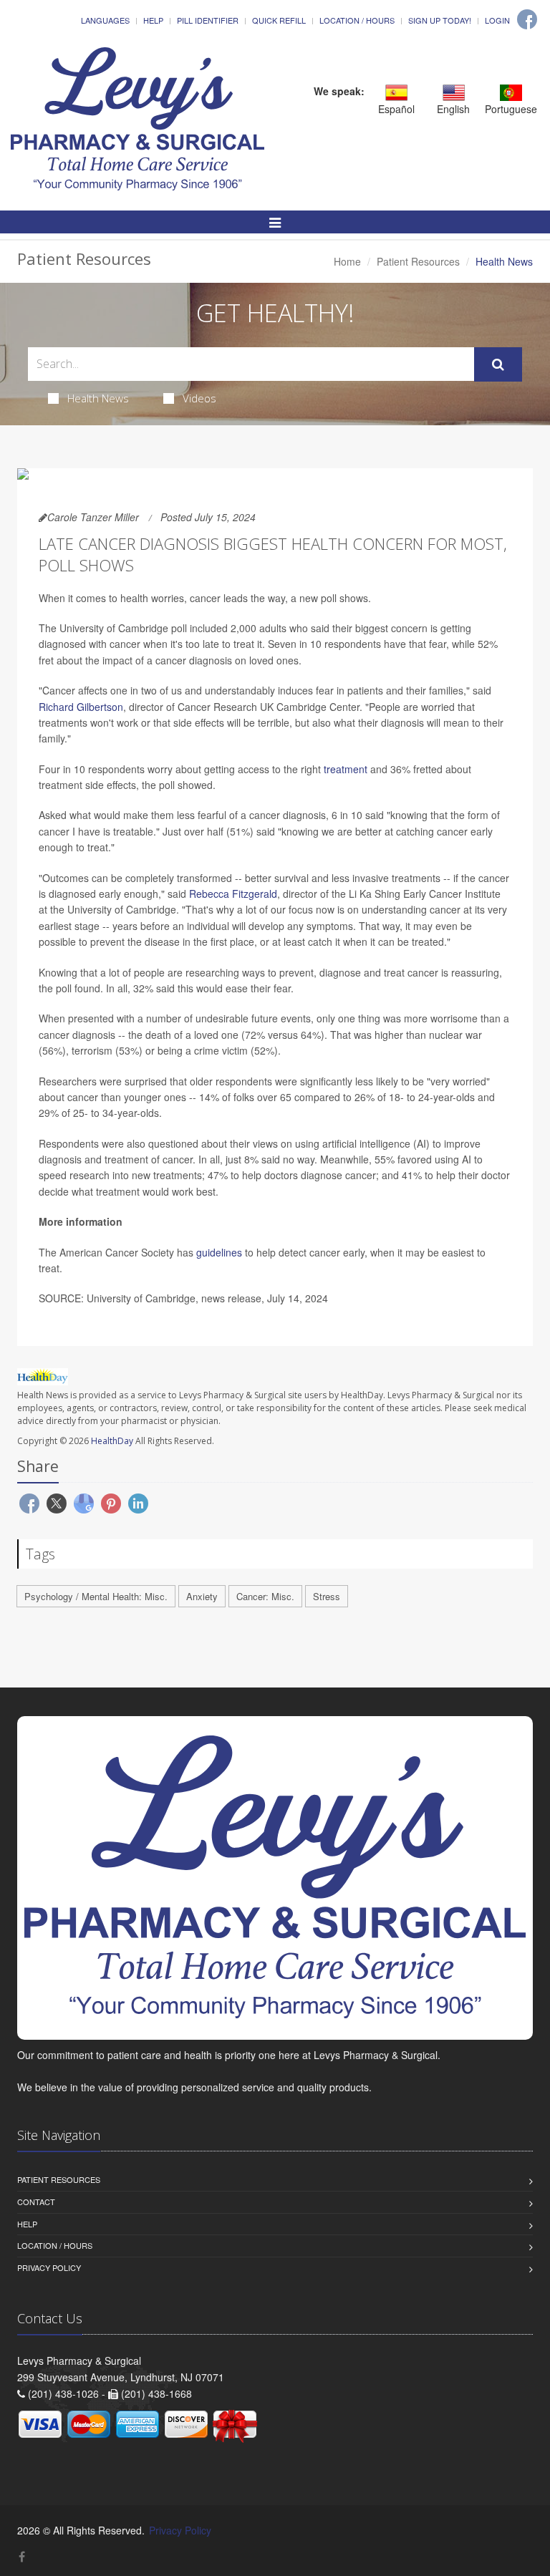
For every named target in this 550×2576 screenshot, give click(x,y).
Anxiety (202, 1596)
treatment (346, 769)
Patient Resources (418, 261)
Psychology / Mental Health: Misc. (96, 1596)
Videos (199, 398)
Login (497, 20)
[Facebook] (527, 19)
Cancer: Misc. (265, 1596)
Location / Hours (357, 20)
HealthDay (112, 1441)
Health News (98, 398)
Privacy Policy (49, 2267)
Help (153, 20)
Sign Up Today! (440, 20)
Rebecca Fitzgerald (233, 894)
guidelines (219, 1252)
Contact (36, 2202)
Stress (327, 1596)
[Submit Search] (498, 364)
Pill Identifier (208, 20)
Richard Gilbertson (81, 707)
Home (347, 261)
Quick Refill (279, 20)
